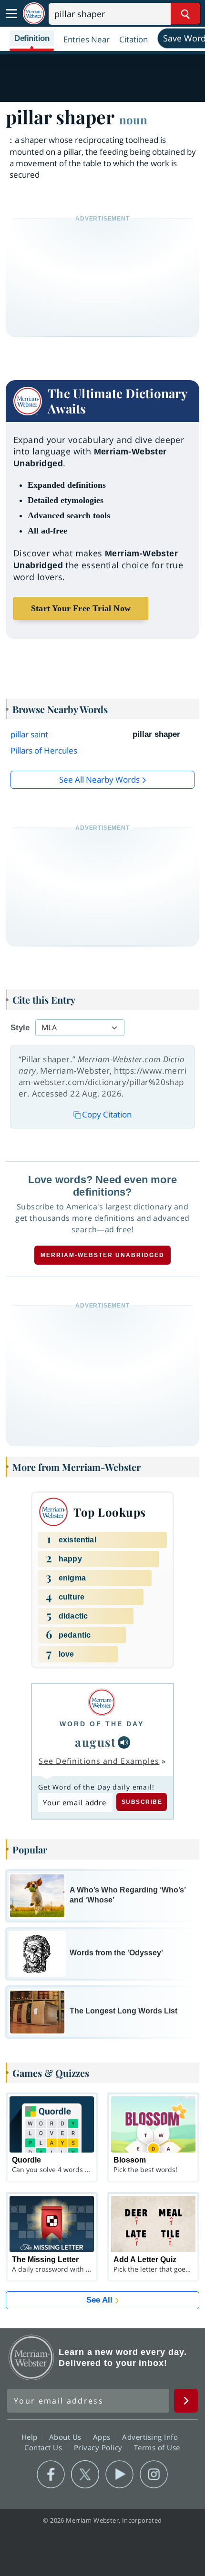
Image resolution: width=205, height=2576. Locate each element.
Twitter (85, 2475)
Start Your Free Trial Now (81, 608)
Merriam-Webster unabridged (102, 1255)
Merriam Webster (31, 2357)
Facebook (51, 2475)
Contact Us (44, 2447)
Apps (103, 2437)
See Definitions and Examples (99, 1761)
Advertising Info (151, 2437)
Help (31, 2437)
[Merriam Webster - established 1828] (34, 14)
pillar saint (29, 734)
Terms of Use (157, 2447)
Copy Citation (107, 1114)
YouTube (119, 2475)
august (95, 1742)
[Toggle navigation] (11, 14)
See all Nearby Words (99, 780)
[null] (124, 1742)
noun (133, 120)
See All (99, 2300)
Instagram (154, 2475)
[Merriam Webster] (102, 1702)
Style (20, 1028)
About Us (67, 2437)
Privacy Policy (99, 2447)
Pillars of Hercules (44, 750)
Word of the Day (102, 1724)
